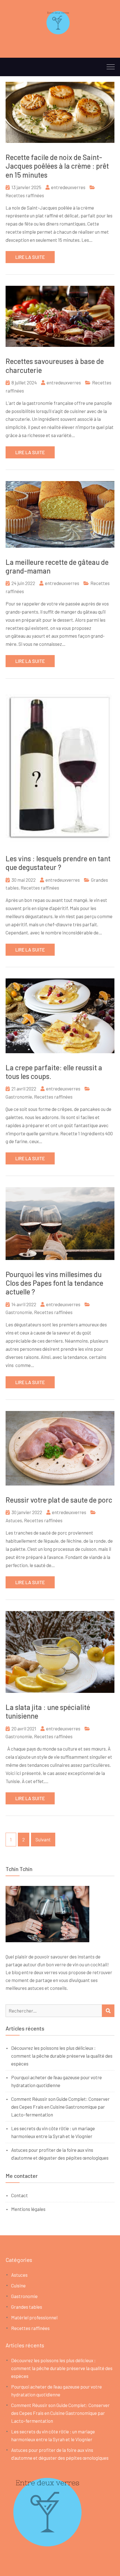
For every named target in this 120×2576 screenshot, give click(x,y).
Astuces (14, 1520)
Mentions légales (28, 2209)
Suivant (43, 1839)
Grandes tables (27, 2307)
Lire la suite (30, 257)
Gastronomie (19, 1097)
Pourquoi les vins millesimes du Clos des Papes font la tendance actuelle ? (54, 1283)
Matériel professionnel (34, 2317)
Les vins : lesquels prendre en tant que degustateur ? (58, 863)
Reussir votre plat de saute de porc (59, 1500)
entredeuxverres (68, 187)
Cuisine (18, 2285)
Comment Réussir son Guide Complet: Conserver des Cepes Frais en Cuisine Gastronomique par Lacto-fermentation (60, 2107)
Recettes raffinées (25, 195)
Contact (20, 2195)
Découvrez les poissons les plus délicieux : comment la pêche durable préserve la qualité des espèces (62, 2056)
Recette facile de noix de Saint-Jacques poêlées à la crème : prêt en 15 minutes (57, 166)
